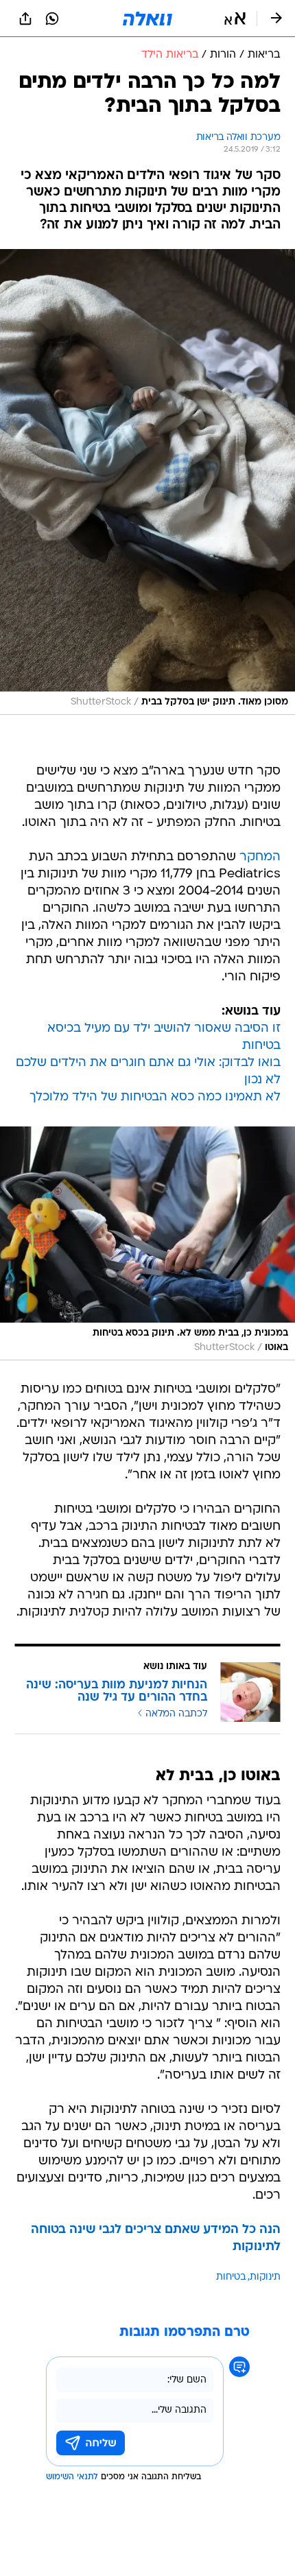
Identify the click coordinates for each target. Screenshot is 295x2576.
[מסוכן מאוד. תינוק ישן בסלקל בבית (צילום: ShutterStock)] (147, 482)
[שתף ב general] (25, 19)
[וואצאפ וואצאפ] (52, 19)
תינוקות (265, 2277)
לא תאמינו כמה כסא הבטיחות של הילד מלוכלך (155, 1097)
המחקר (260, 857)
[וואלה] (147, 19)
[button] (235, 19)
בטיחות (231, 2277)
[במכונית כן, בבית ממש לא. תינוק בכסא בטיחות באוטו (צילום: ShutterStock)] (147, 1243)
